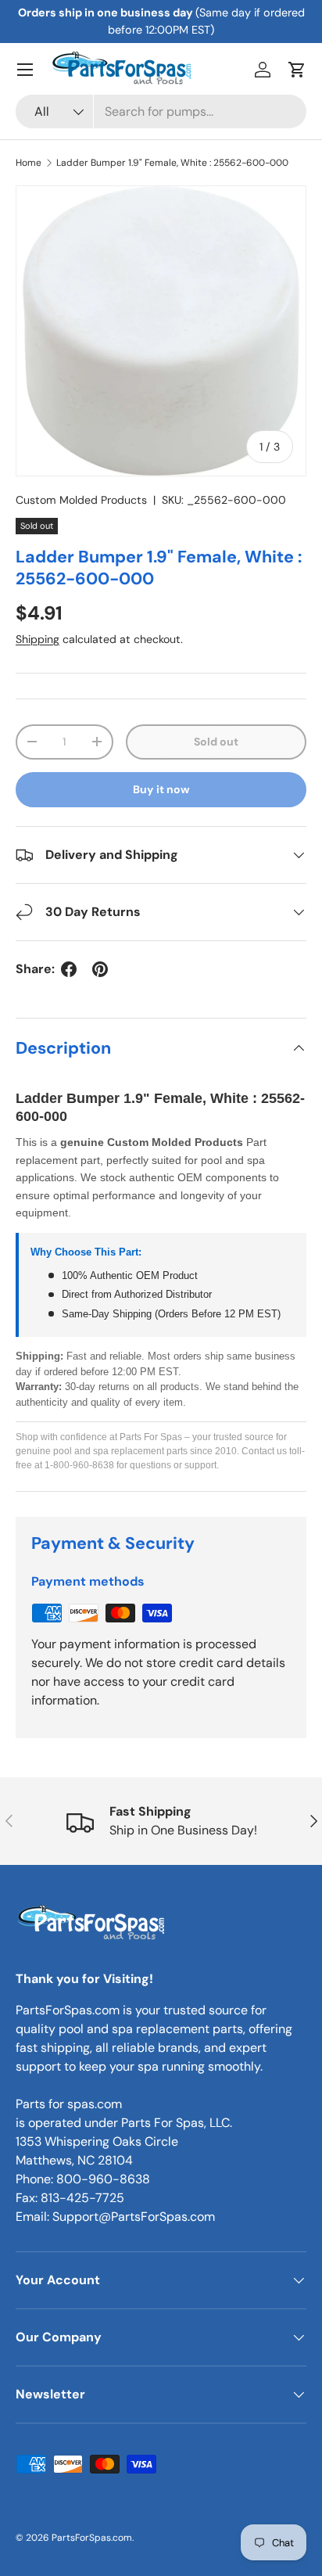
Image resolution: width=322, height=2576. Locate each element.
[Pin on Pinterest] (100, 969)
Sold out (216, 742)
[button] (297, 70)
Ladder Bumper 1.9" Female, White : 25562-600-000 (172, 163)
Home (29, 163)
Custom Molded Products (81, 500)
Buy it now (161, 789)
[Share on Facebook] (69, 969)
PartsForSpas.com (92, 2538)
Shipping (38, 639)
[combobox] (161, 111)
